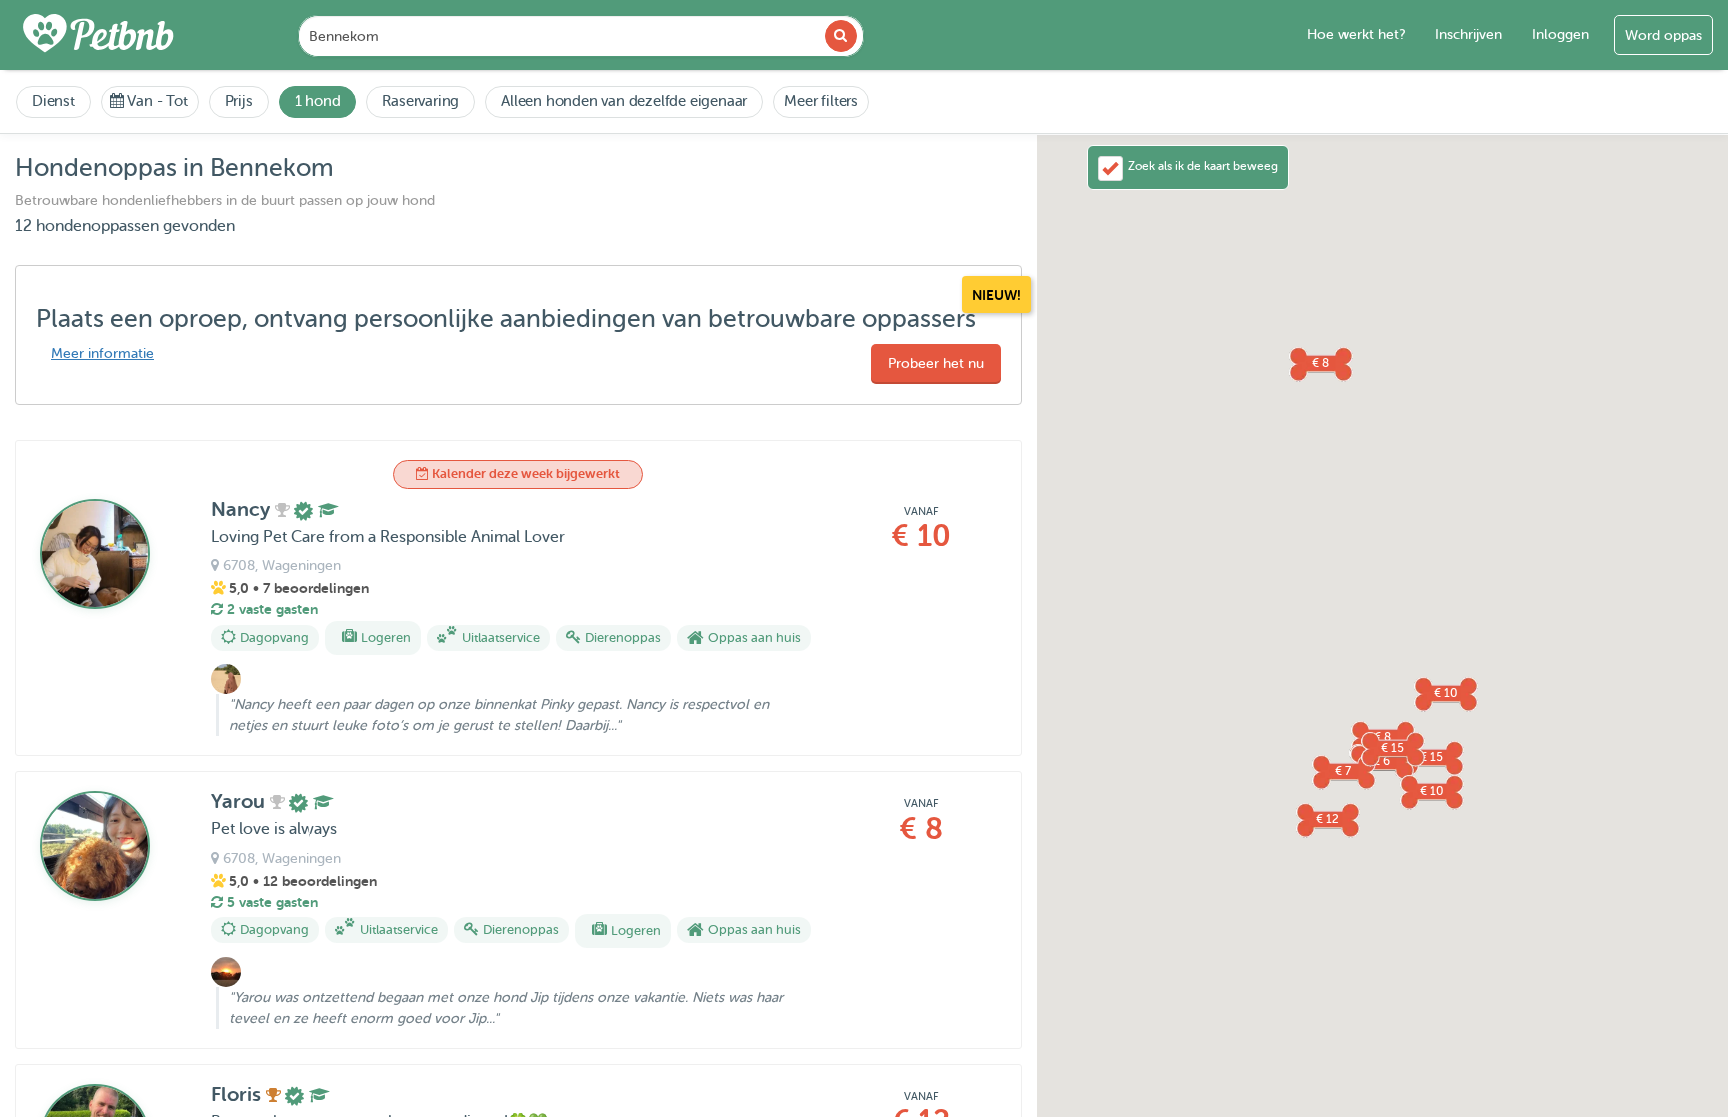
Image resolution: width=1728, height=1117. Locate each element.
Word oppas (1663, 35)
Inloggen (1560, 34)
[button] (1327, 819)
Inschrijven (1468, 34)
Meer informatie (102, 353)
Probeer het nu (936, 363)
